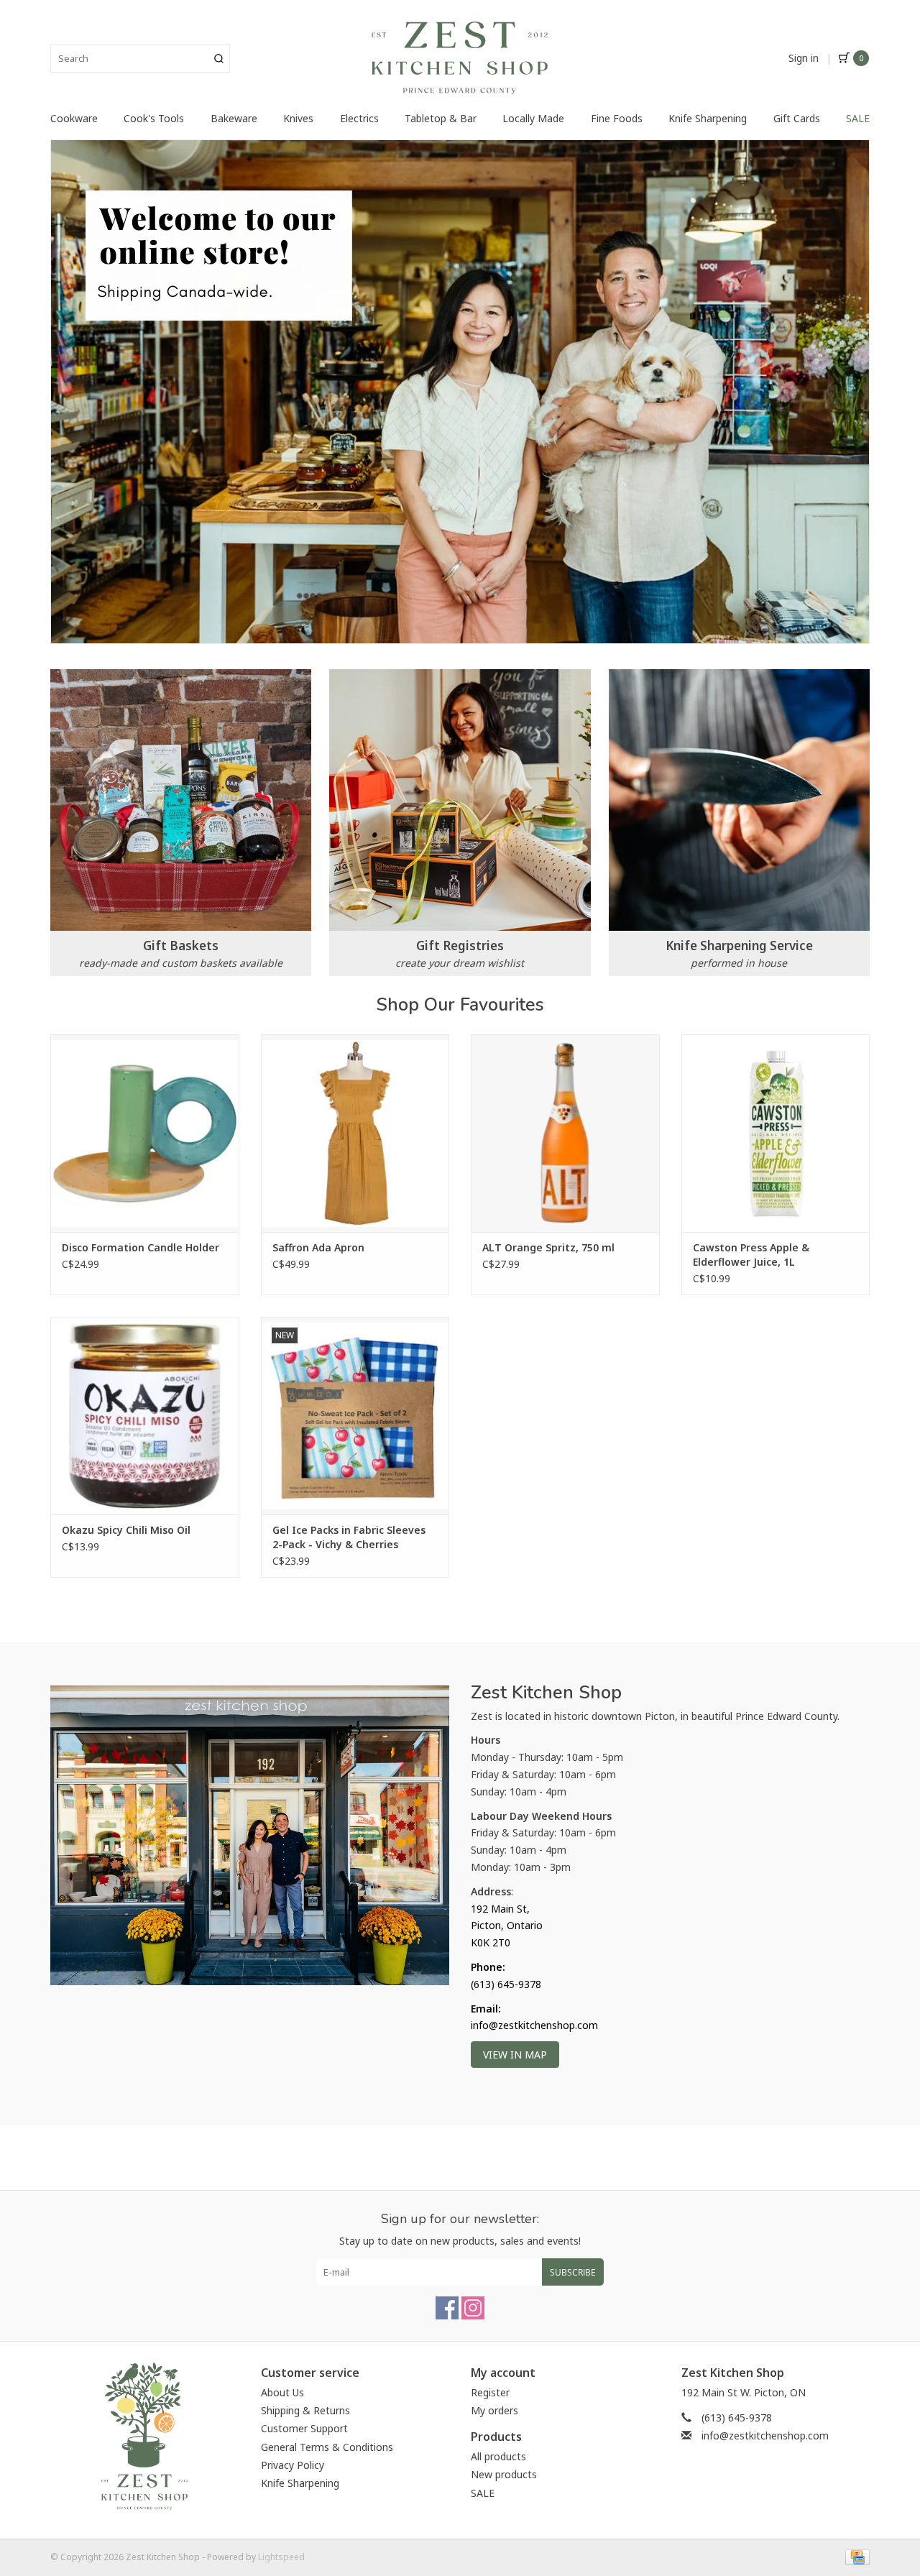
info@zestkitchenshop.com (765, 2435)
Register (490, 2392)
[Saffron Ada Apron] (355, 1133)
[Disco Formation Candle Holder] (145, 1133)
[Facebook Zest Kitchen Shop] (447, 2308)
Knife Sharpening (708, 118)
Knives (298, 118)
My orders (494, 2410)
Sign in (804, 58)
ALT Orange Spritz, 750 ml (548, 1247)
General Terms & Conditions (327, 2447)
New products (504, 2474)
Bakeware (234, 118)
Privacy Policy (293, 2465)
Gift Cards (797, 118)
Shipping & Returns (305, 2410)
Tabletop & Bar (441, 118)
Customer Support (304, 2428)
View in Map (515, 2055)
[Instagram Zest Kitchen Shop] (473, 2308)
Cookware (74, 118)
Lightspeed (281, 2557)
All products (498, 2456)
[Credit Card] (855, 2557)
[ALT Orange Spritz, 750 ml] (565, 1133)
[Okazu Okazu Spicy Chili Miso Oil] (145, 1416)
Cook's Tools (154, 118)
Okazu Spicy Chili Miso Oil (126, 1530)
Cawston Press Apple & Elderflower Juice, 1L (751, 1255)
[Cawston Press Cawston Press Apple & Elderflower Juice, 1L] (776, 1133)
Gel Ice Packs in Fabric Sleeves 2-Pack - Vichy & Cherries (349, 1537)
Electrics (359, 118)
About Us (282, 2392)
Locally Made (533, 118)
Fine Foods (617, 118)
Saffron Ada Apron (318, 1247)
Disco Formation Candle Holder (141, 1247)
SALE (858, 118)
